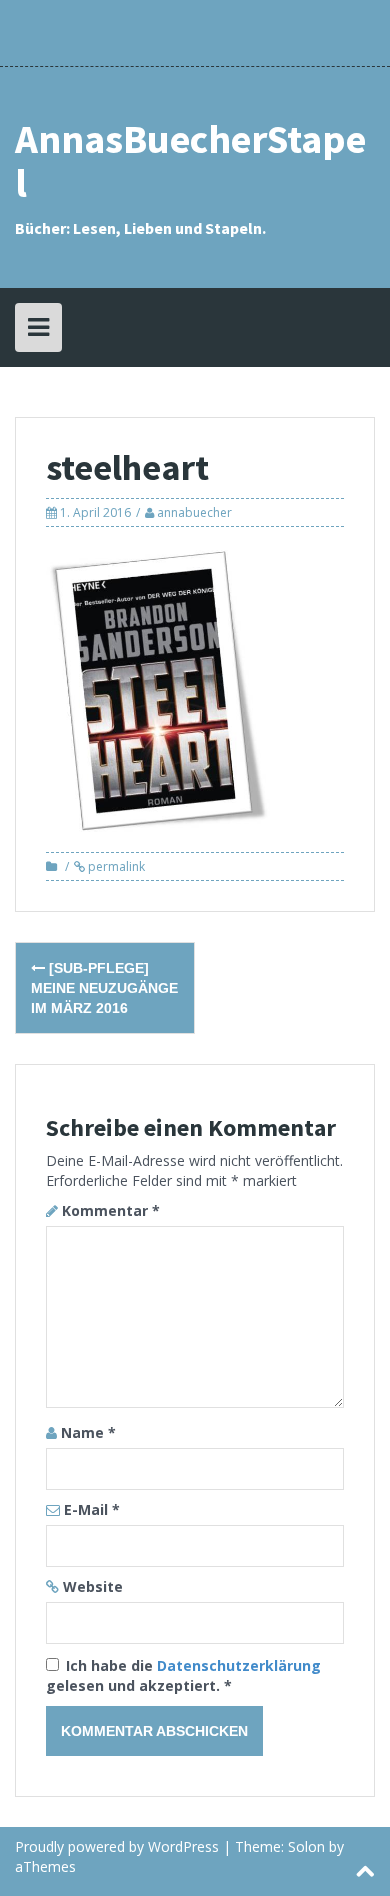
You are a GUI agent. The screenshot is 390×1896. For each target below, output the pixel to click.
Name (88, 1432)
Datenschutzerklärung (239, 1665)
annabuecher (194, 512)
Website (93, 1586)
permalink (115, 866)
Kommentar (111, 1210)
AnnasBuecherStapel (190, 161)
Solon (306, 1846)
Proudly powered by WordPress (117, 1846)
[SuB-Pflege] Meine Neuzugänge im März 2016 (104, 988)
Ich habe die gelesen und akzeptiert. (183, 1675)
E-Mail (92, 1509)
